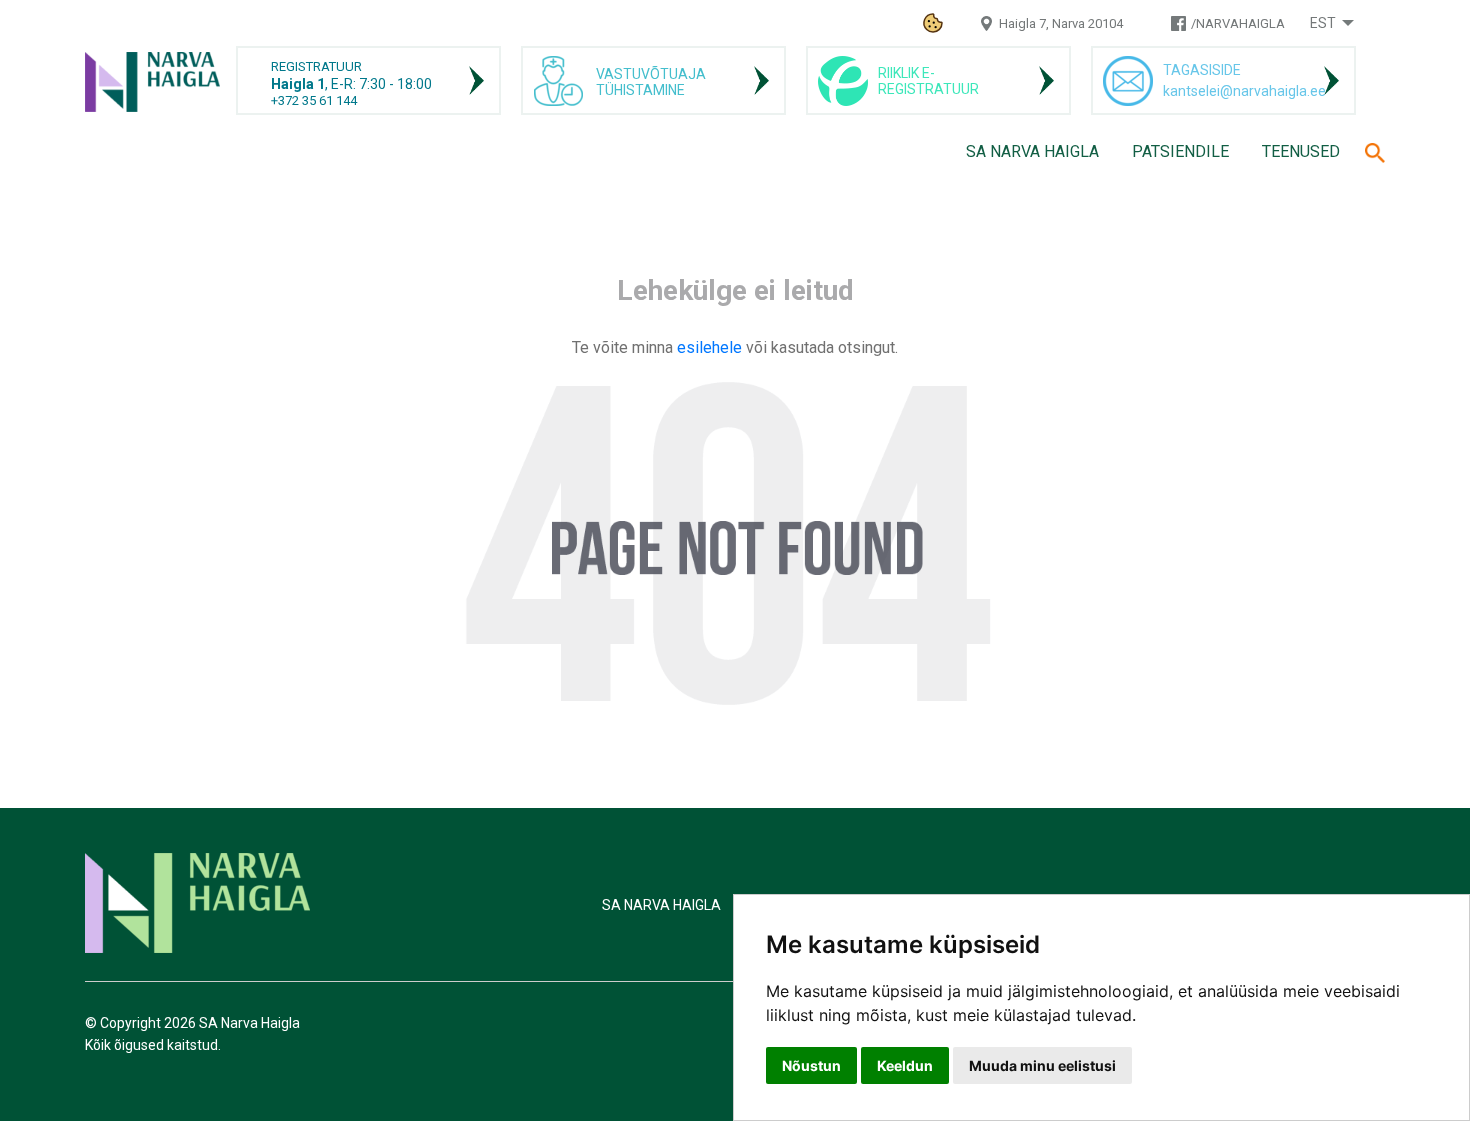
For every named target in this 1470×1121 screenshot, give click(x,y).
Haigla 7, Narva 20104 (1061, 23)
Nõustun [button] (811, 1065)
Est (1323, 23)
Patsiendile (1180, 151)
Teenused (1301, 151)
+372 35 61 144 (314, 100)
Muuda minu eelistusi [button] (1042, 1065)
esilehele (711, 347)
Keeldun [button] (905, 1065)
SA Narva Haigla (1032, 151)
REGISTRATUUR (316, 66)
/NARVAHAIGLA (1238, 23)
